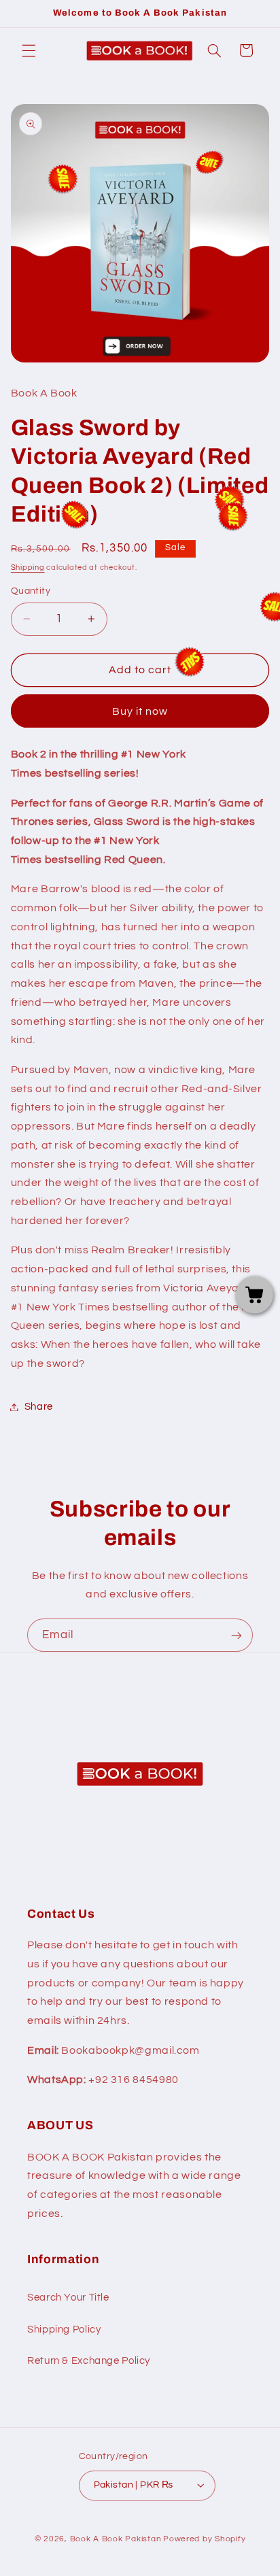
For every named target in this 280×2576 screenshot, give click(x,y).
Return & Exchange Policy (89, 2361)
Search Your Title (68, 2298)
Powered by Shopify (204, 2539)
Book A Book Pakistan (116, 2539)
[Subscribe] (237, 1635)
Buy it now (140, 711)
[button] (29, 50)
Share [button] (39, 1407)
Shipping (28, 567)
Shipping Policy (64, 2329)
